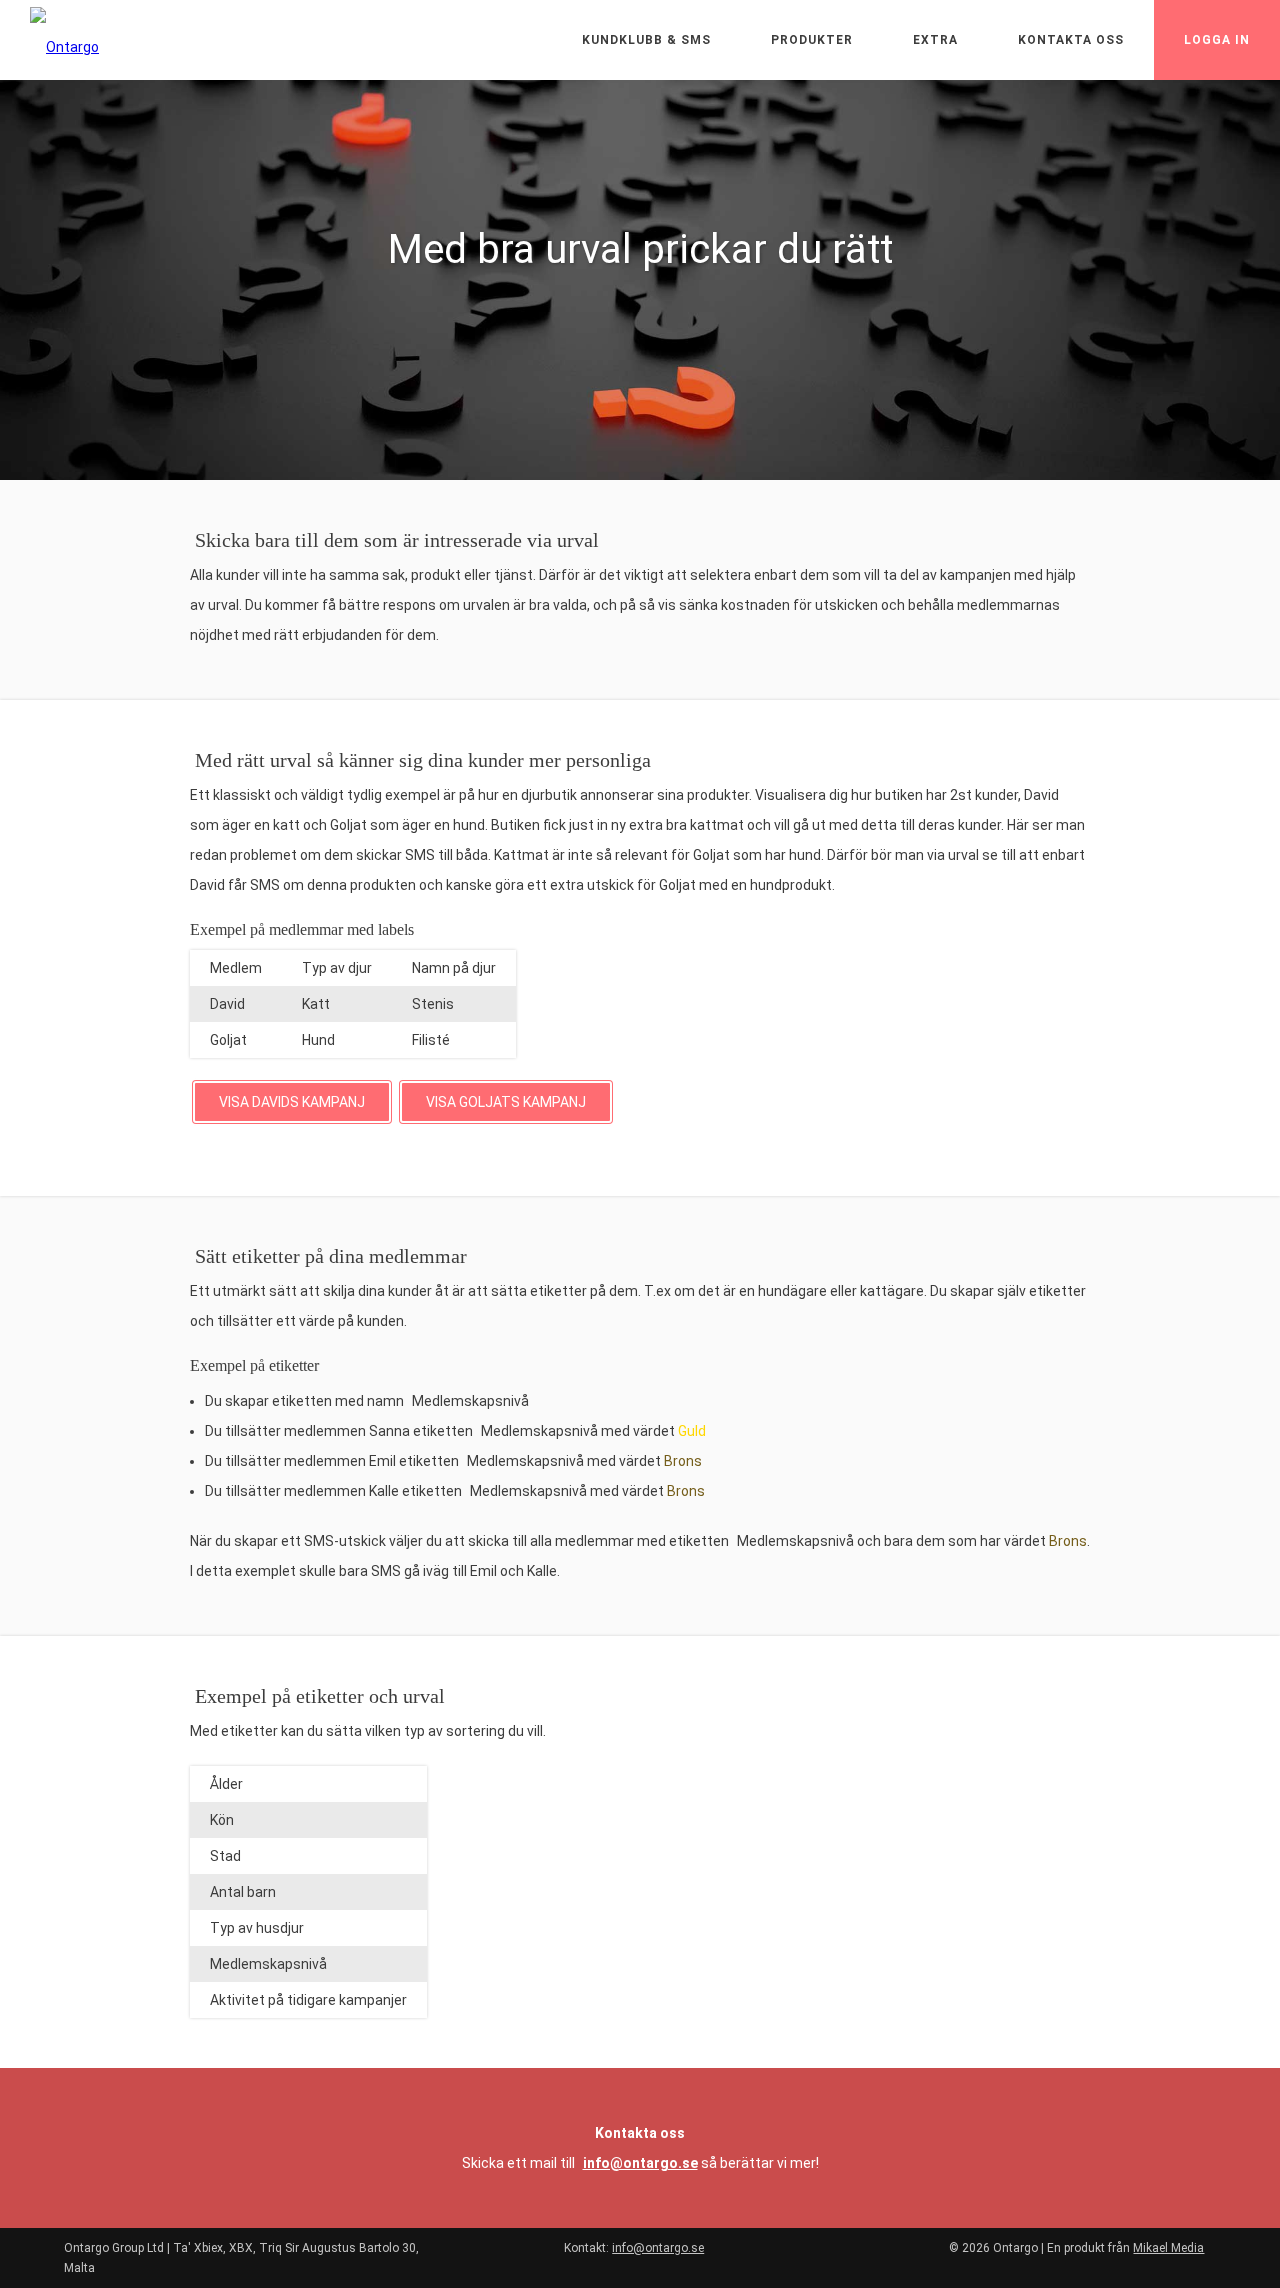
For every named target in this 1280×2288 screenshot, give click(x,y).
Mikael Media (1168, 2248)
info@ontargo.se (640, 2163)
